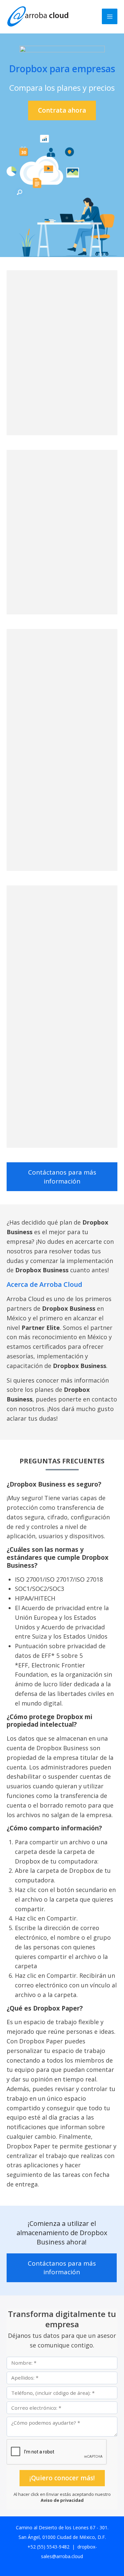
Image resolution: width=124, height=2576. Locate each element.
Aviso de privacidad (62, 2500)
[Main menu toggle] (110, 16)
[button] (62, 110)
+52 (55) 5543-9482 (48, 2547)
